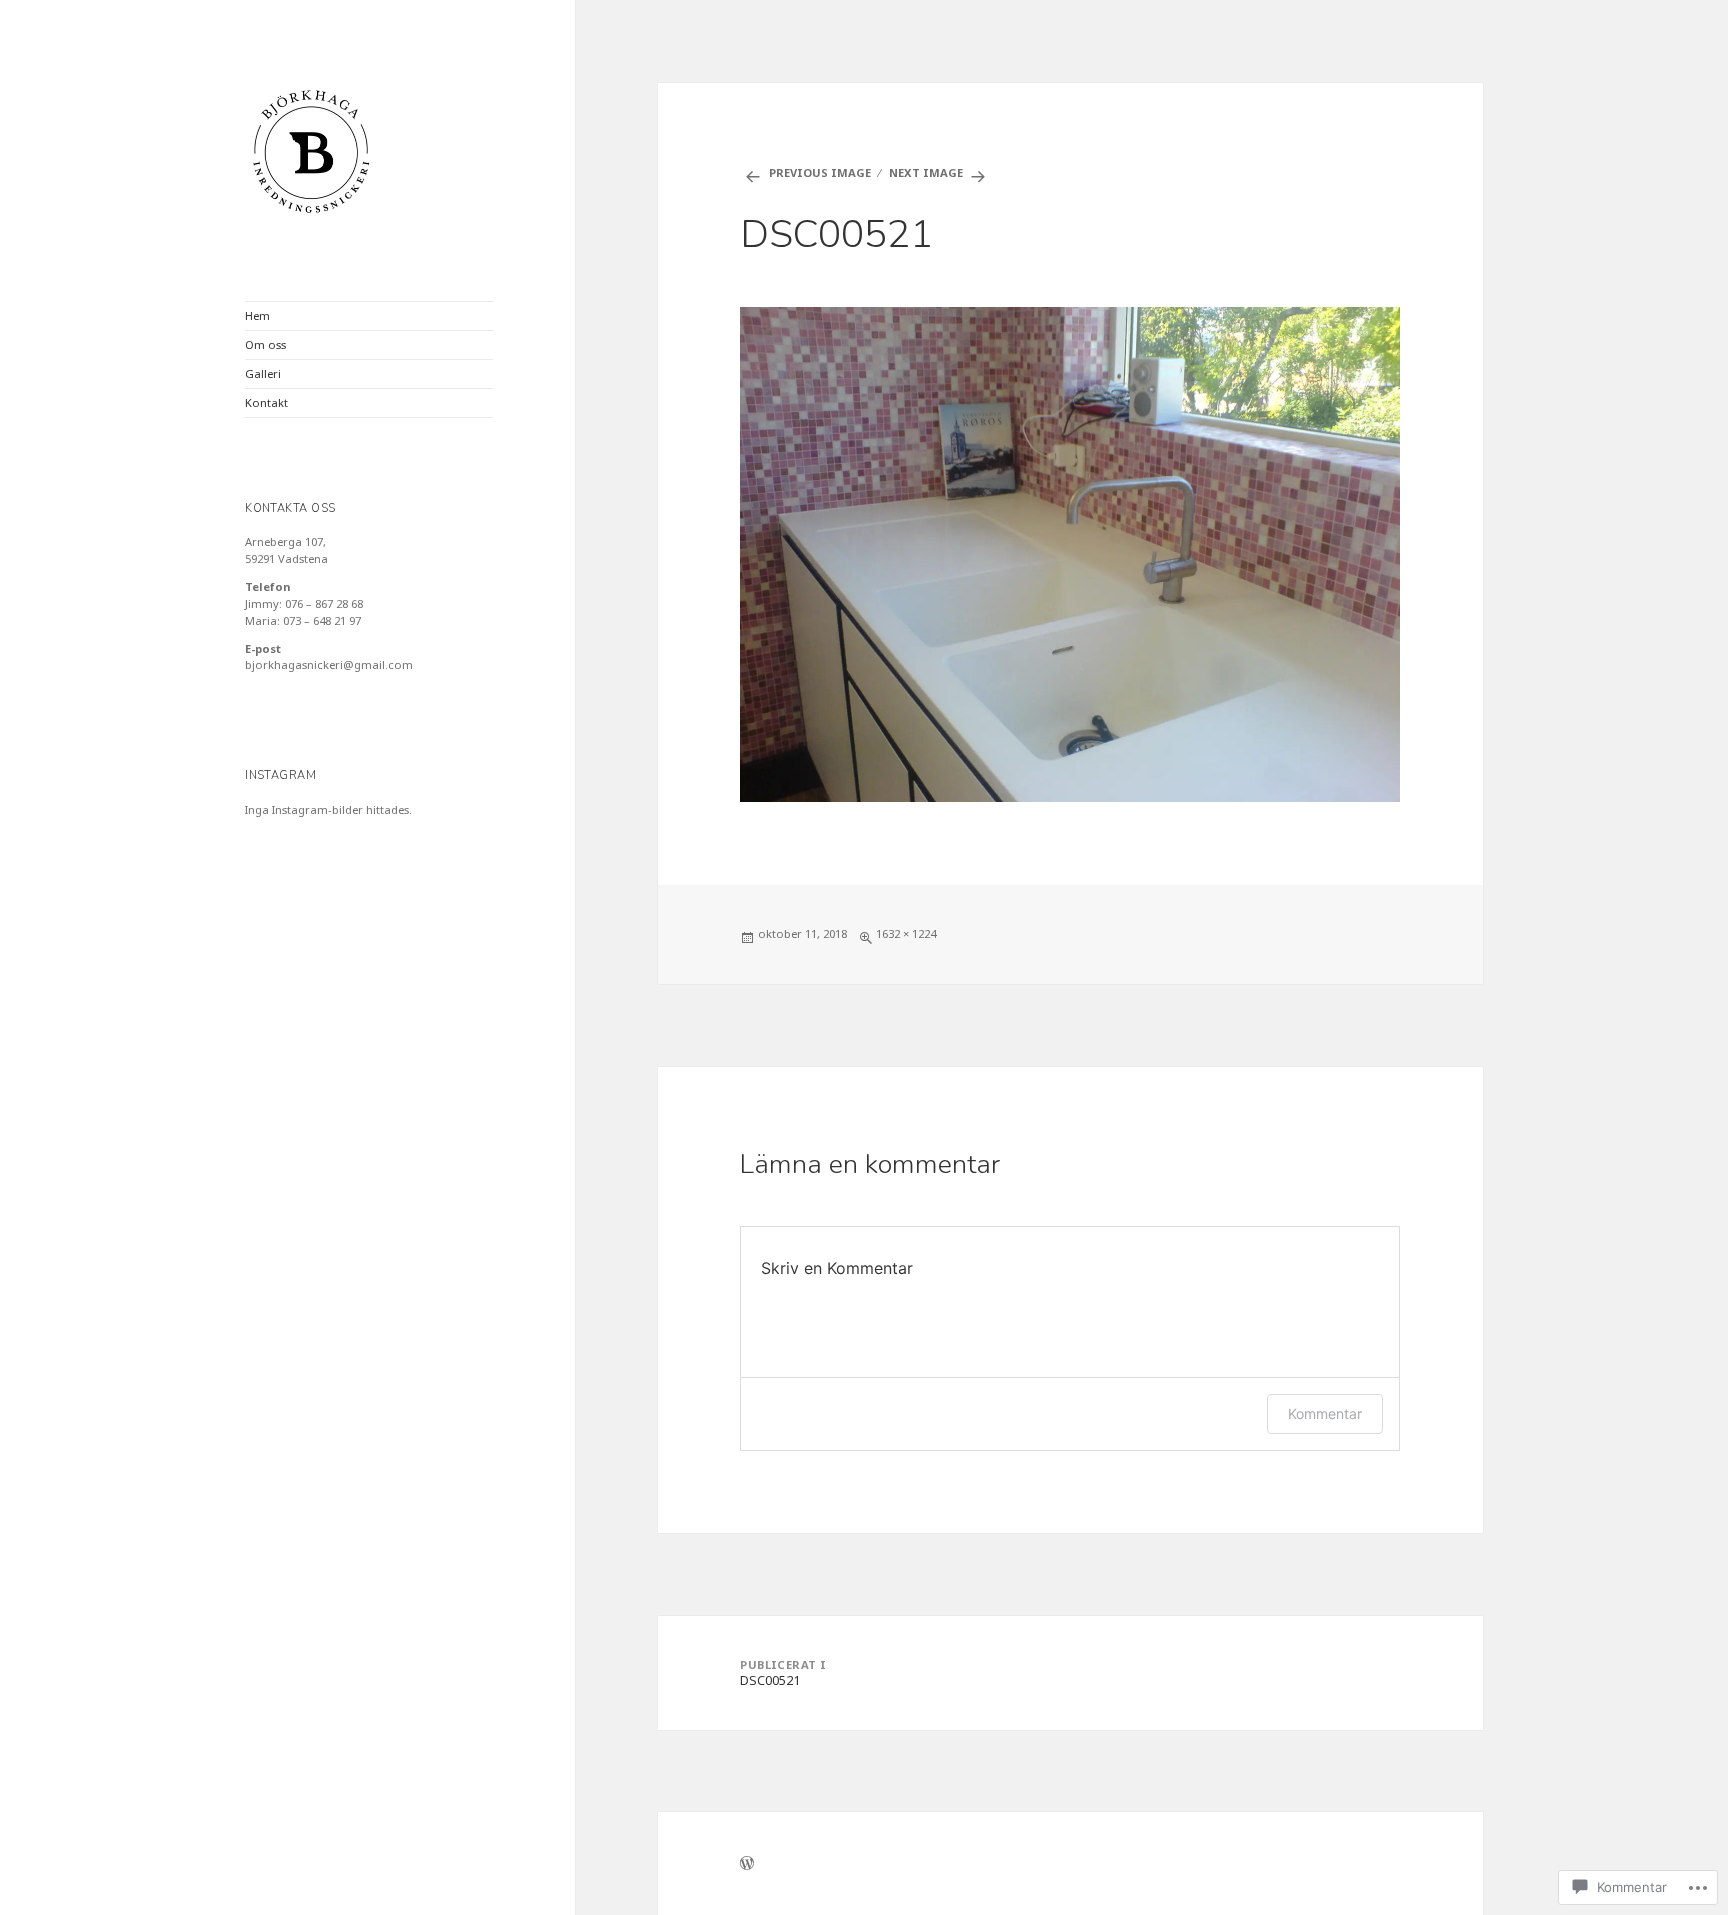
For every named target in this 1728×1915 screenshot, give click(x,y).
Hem (257, 315)
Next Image (926, 172)
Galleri (263, 373)
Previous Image (820, 172)
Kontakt (266, 402)
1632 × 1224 (906, 933)
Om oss (265, 344)
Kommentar (1325, 1413)
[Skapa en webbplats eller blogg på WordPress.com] (747, 1865)
